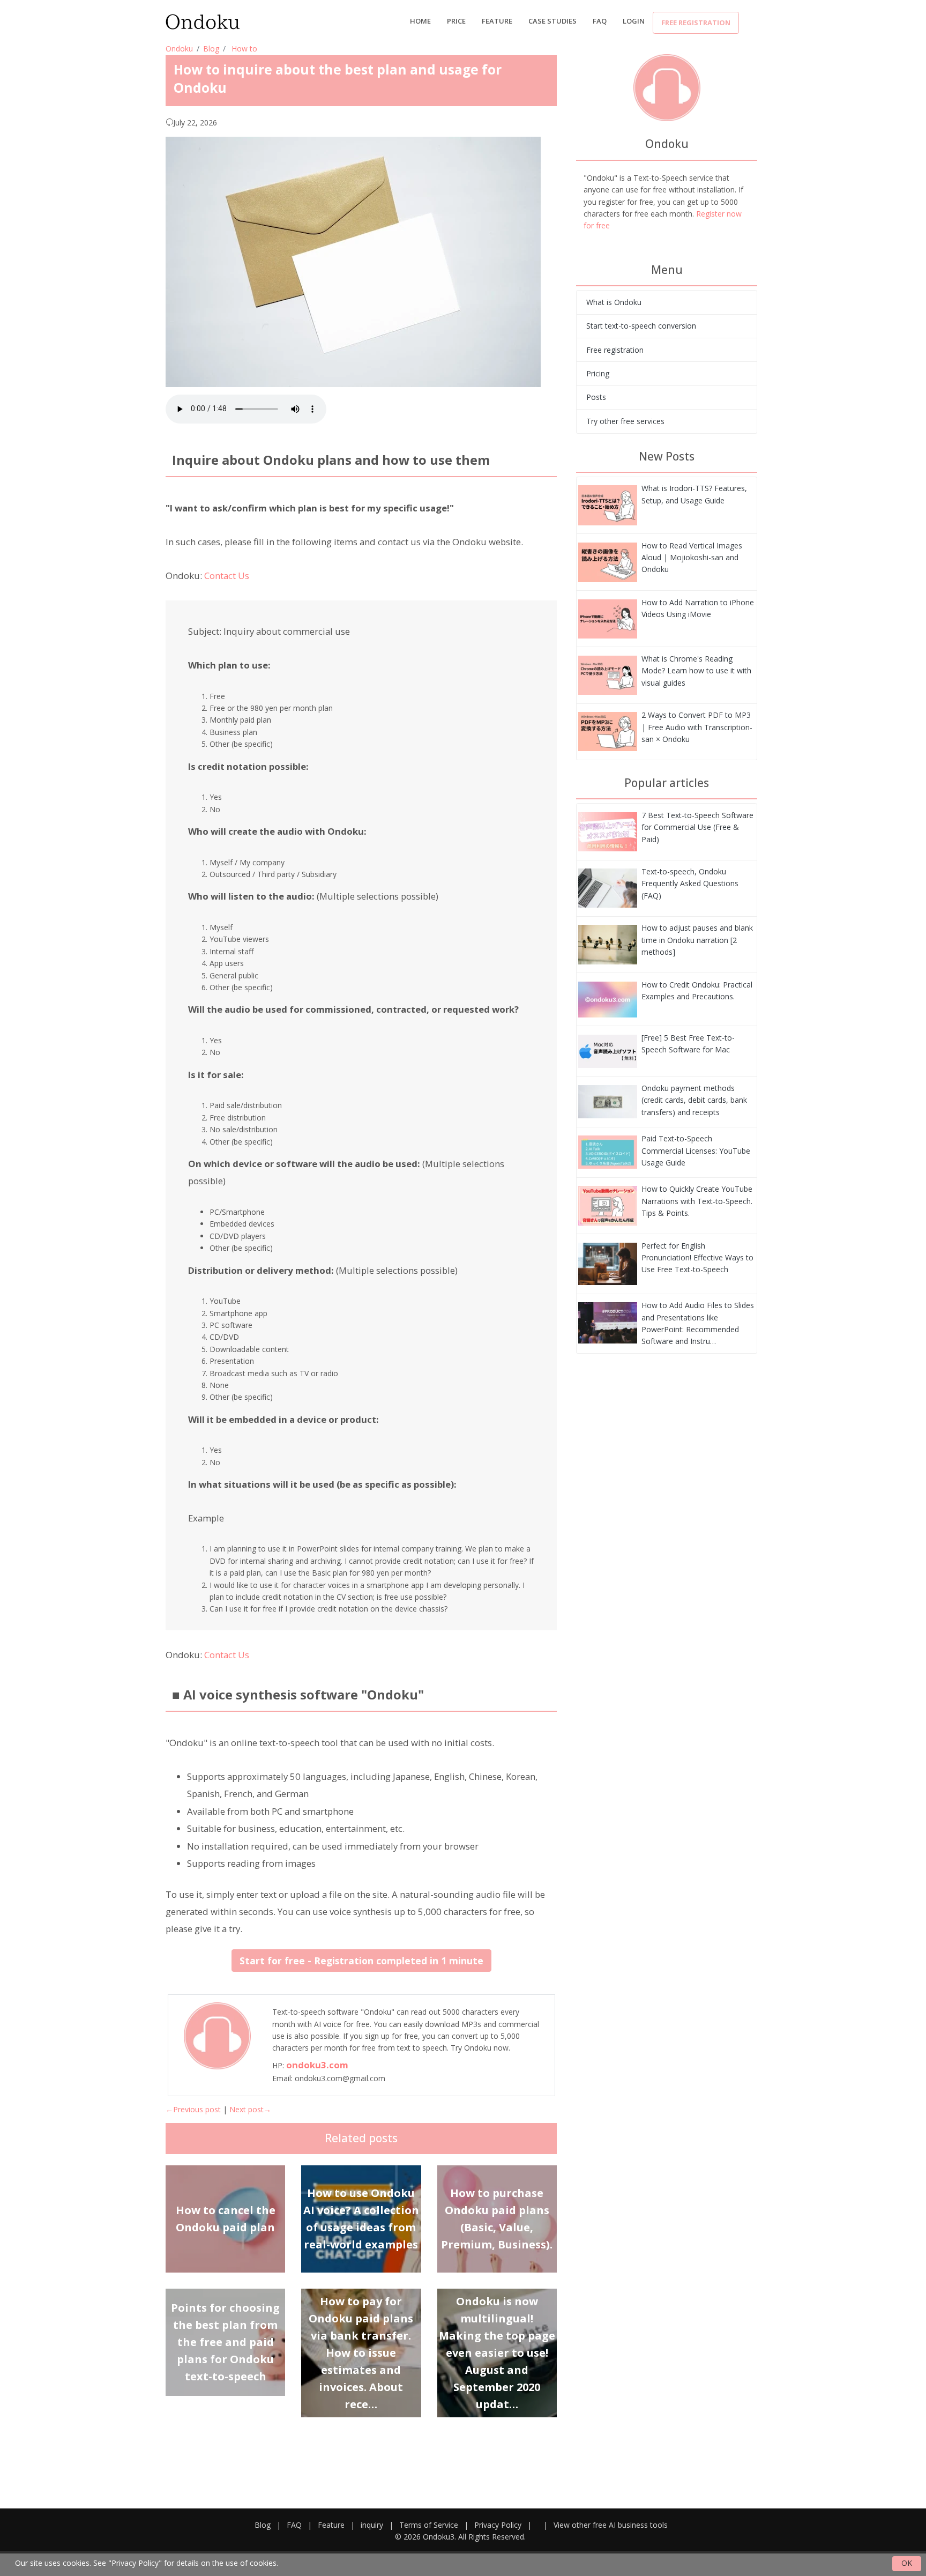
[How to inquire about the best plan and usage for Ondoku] (608, 504)
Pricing (598, 373)
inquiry (372, 2525)
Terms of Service (429, 2525)
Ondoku (179, 49)
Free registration (696, 23)
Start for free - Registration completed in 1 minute (361, 1961)
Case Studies (552, 21)
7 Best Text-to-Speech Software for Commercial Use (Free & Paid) (697, 827)
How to (244, 49)
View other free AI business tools (611, 2525)
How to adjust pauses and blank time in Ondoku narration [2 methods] (697, 940)
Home (420, 21)
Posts (596, 397)
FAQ (600, 21)
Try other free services (625, 421)
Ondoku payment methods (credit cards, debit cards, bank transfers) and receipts (694, 1100)
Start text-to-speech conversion (641, 326)
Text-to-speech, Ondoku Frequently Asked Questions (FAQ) (690, 884)
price (456, 21)
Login (634, 21)
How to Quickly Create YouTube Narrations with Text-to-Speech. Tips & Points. (697, 1201)
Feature (497, 21)
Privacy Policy (498, 2525)
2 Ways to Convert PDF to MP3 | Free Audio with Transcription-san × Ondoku (697, 727)
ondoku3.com (317, 2065)
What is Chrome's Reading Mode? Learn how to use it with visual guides (696, 671)
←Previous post (193, 2109)
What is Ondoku (614, 302)
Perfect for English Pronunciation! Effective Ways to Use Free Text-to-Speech (697, 1258)
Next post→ (250, 2109)
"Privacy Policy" (135, 2563)
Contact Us (227, 576)
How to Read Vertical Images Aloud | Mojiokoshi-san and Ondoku (692, 558)
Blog (211, 49)
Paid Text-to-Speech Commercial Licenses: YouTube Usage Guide (696, 1150)
